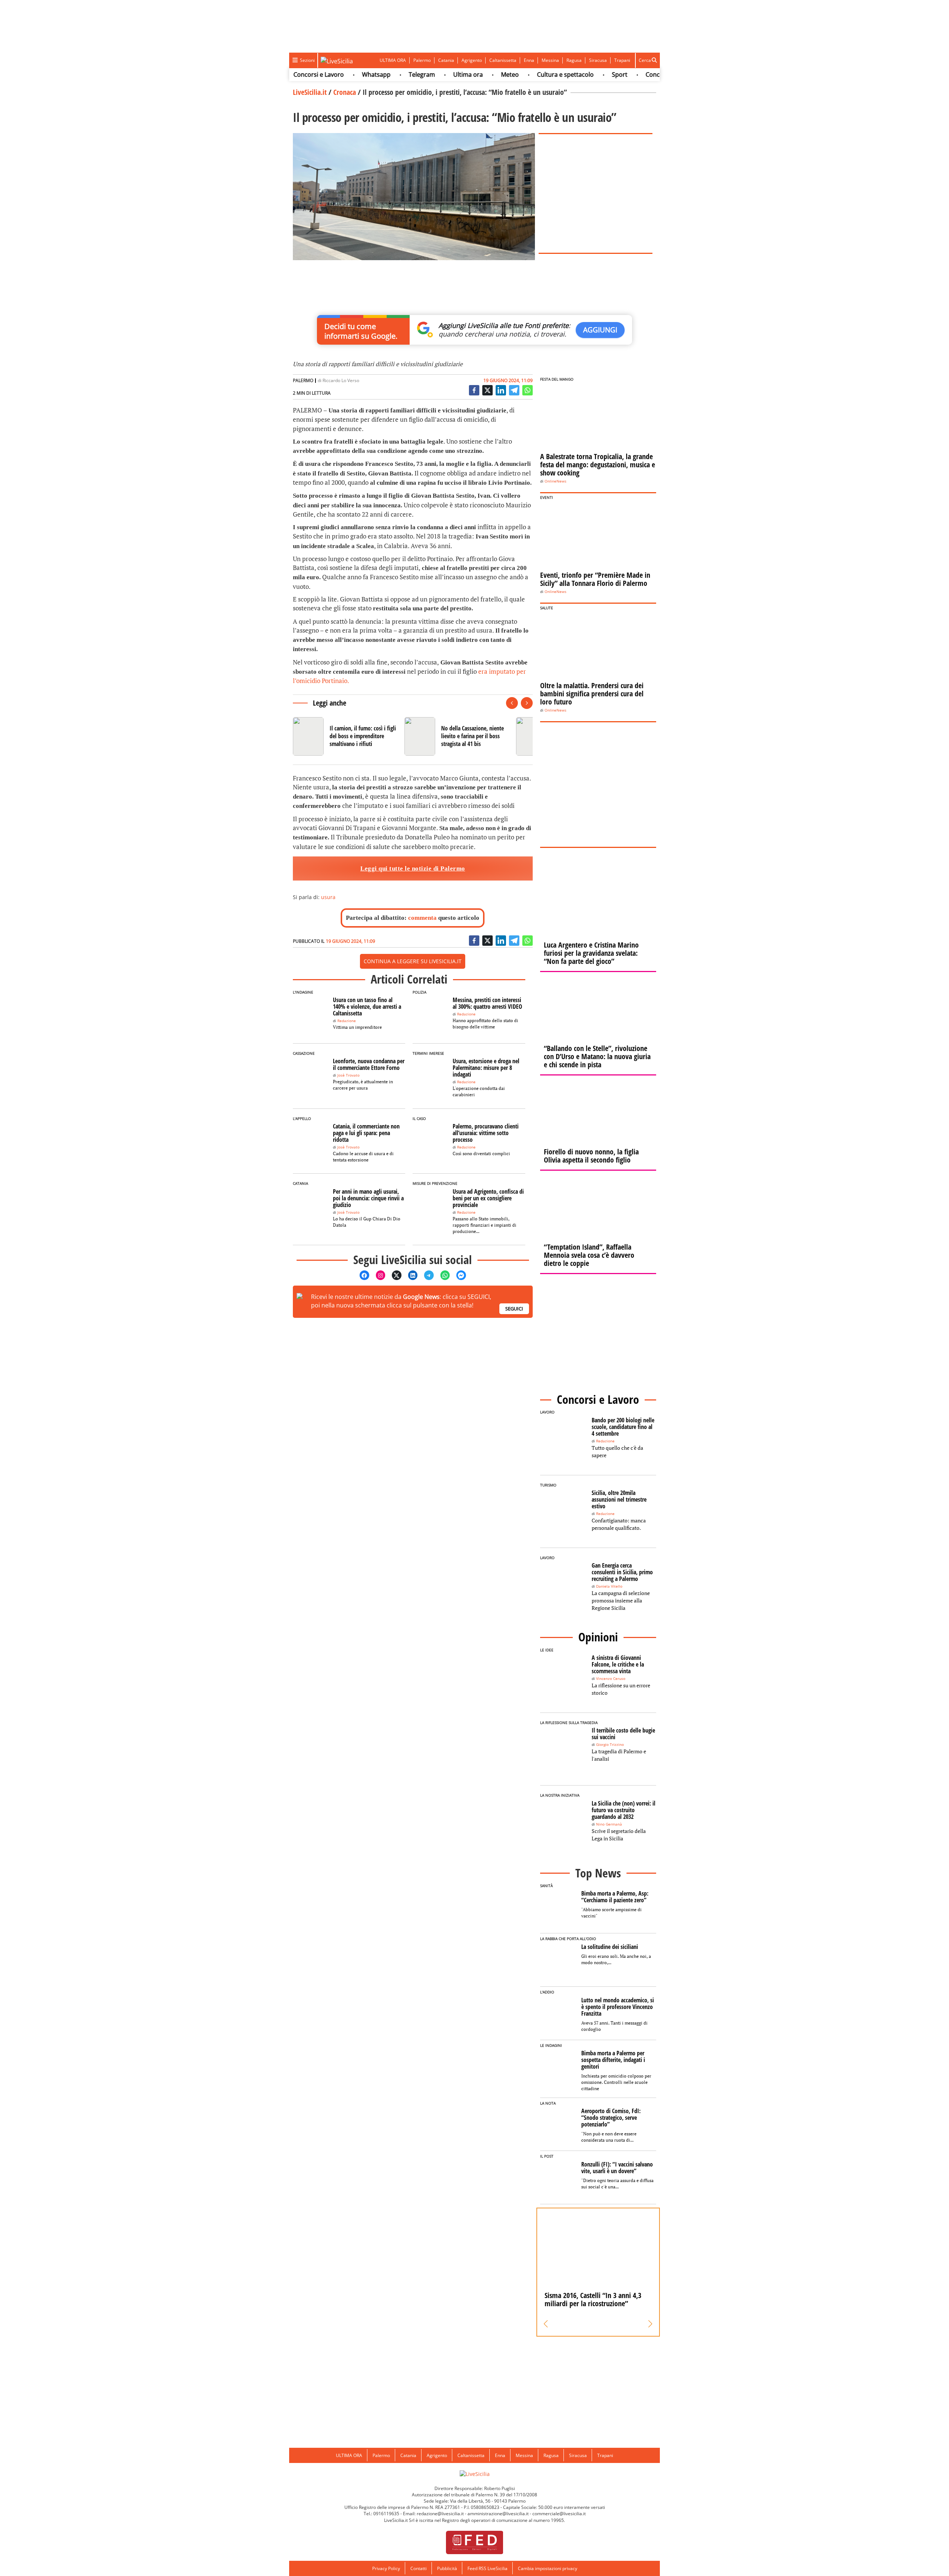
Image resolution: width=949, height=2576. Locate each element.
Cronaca (345, 92)
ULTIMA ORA (393, 60)
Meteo (466, 74)
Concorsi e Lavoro (627, 74)
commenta (422, 918)
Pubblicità (447, 2568)
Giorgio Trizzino (610, 1745)
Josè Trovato (348, 1075)
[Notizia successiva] (527, 703)
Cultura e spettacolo (522, 74)
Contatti (419, 2568)
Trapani (622, 60)
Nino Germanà (609, 1824)
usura (328, 897)
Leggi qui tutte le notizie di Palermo (413, 868)
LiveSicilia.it (310, 92)
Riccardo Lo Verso (341, 380)
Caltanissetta (503, 60)
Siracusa (598, 60)
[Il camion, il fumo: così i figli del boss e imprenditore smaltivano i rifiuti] (346, 736)
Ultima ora (424, 74)
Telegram (378, 74)
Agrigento (472, 60)
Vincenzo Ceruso (611, 1679)
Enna (529, 60)
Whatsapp (333, 74)
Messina (550, 60)
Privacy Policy (386, 2568)
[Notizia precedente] (512, 703)
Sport (576, 74)
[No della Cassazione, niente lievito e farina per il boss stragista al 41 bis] (457, 736)
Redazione (347, 1021)
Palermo (422, 60)
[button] (546, 2324)
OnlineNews (555, 481)
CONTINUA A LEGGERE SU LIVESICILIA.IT (413, 961)
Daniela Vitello (609, 1586)
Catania (446, 60)
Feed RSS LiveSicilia (487, 2568)
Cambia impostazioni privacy (548, 2568)
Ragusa (574, 60)
